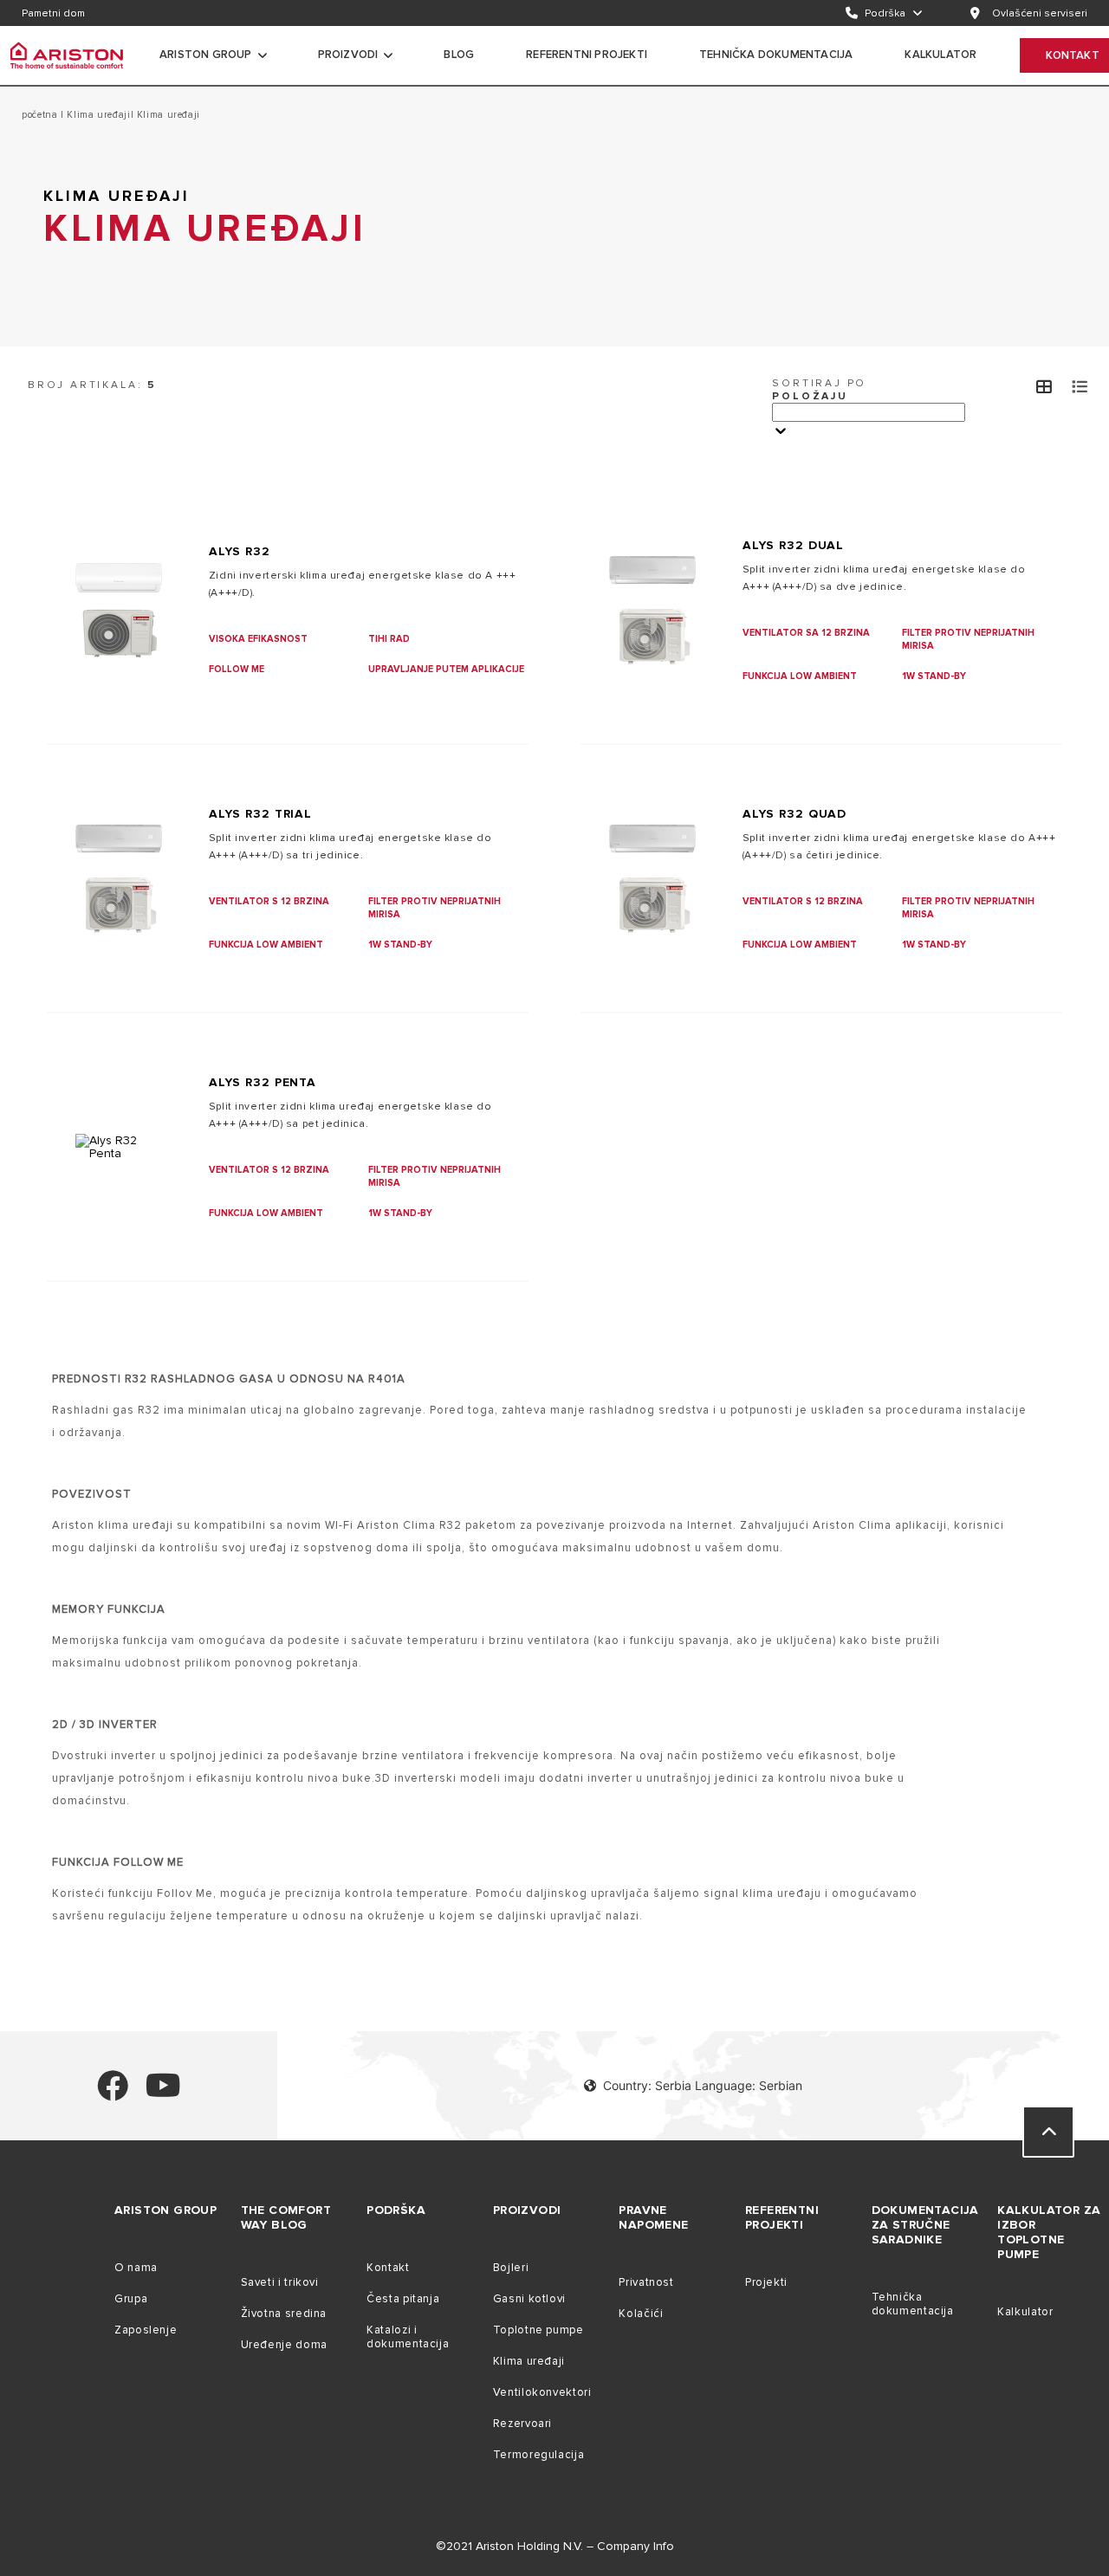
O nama (136, 2268)
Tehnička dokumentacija (776, 55)
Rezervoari (522, 2424)
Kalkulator (1025, 2312)
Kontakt (388, 2268)
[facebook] (113, 2093)
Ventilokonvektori (542, 2392)
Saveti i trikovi (280, 2282)
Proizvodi (348, 55)
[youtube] (163, 2093)
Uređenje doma (284, 2345)
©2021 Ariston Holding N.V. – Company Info (555, 2546)
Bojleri (511, 2268)
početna (41, 115)
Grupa (131, 2299)
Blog (459, 55)
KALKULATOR (940, 55)
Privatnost (646, 2282)
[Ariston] (67, 55)
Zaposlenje (146, 2330)
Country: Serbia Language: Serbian (703, 2085)
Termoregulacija (538, 2455)
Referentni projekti (587, 55)
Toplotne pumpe (538, 2330)
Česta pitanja (403, 2299)
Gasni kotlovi (529, 2299)
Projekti (766, 2282)
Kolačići (641, 2314)
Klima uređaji (97, 115)
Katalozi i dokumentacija (408, 2337)
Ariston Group (206, 55)
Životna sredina (284, 2314)
